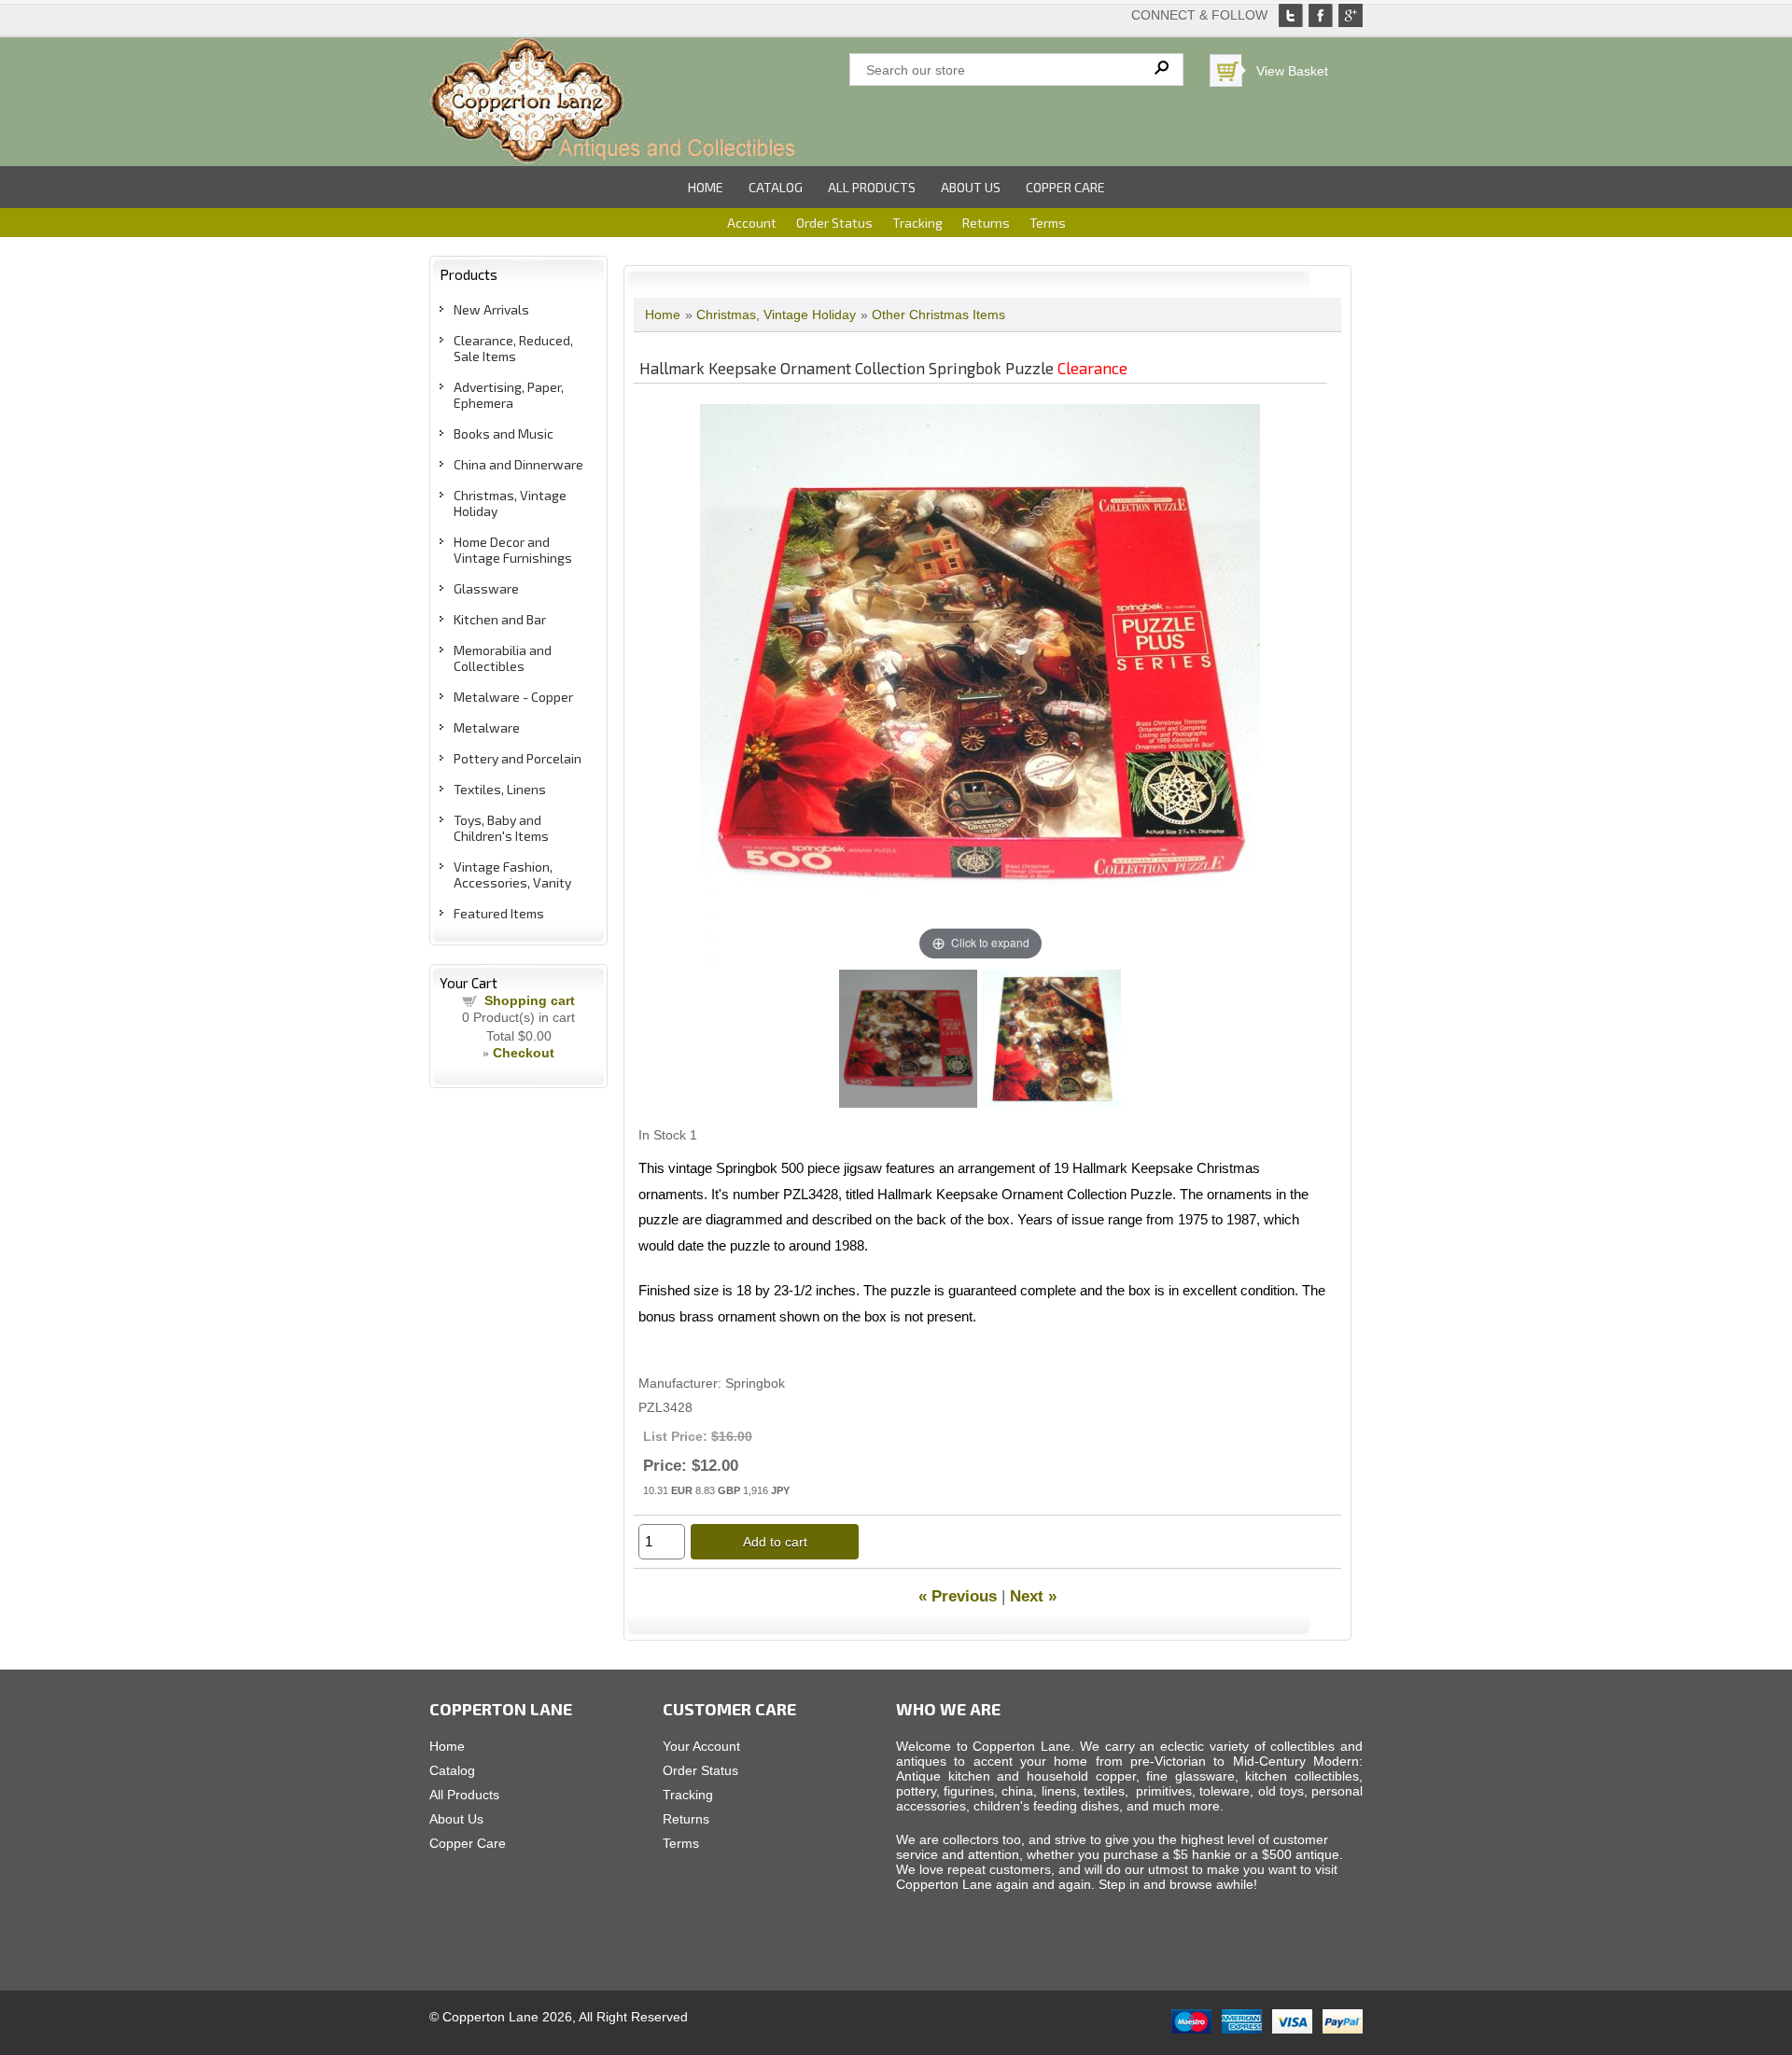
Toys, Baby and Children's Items (501, 828)
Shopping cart (530, 1000)
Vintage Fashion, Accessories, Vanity (512, 874)
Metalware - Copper (513, 697)
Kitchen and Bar (500, 619)
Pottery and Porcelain (518, 758)
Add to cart (775, 1542)
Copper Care (1065, 187)
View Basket (1292, 71)
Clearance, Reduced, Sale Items (513, 348)
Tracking (917, 223)
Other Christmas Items (938, 315)
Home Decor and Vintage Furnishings (513, 550)
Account (752, 223)
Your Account (701, 1746)
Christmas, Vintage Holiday (776, 315)
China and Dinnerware (518, 464)
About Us (971, 187)
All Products (872, 187)
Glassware (486, 588)
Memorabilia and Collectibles (503, 658)
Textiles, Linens (500, 789)
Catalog (776, 187)
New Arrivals (491, 309)
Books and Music (504, 433)
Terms (1048, 223)
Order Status (834, 223)
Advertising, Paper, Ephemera (509, 395)
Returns (986, 223)
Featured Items (499, 913)
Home (706, 187)
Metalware (487, 727)
